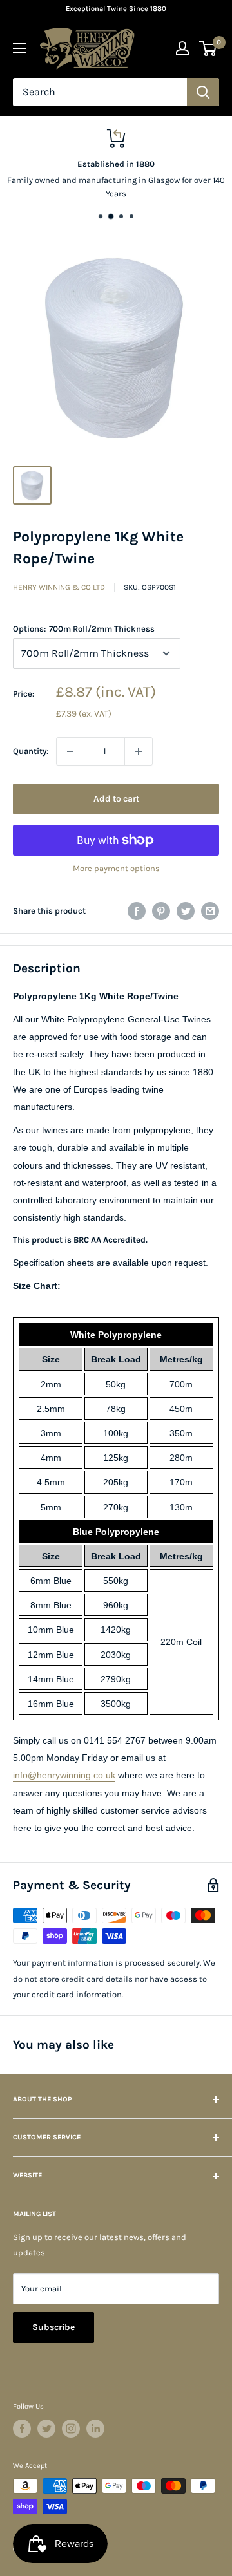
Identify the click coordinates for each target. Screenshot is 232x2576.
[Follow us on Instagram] (71, 2429)
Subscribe (53, 2327)
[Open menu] (19, 48)
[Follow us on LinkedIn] (95, 2429)
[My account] (182, 48)
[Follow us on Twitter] (46, 2429)
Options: (84, 629)
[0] (208, 48)
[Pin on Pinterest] (161, 911)
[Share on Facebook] (137, 911)
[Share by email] (210, 911)
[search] (100, 92)
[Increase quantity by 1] (139, 751)
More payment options (116, 868)
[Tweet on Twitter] (186, 911)
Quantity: (31, 751)
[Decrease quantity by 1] (70, 751)
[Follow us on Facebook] (22, 2429)
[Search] (203, 92)
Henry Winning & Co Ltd (59, 587)
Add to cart (116, 799)
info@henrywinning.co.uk (64, 1775)
